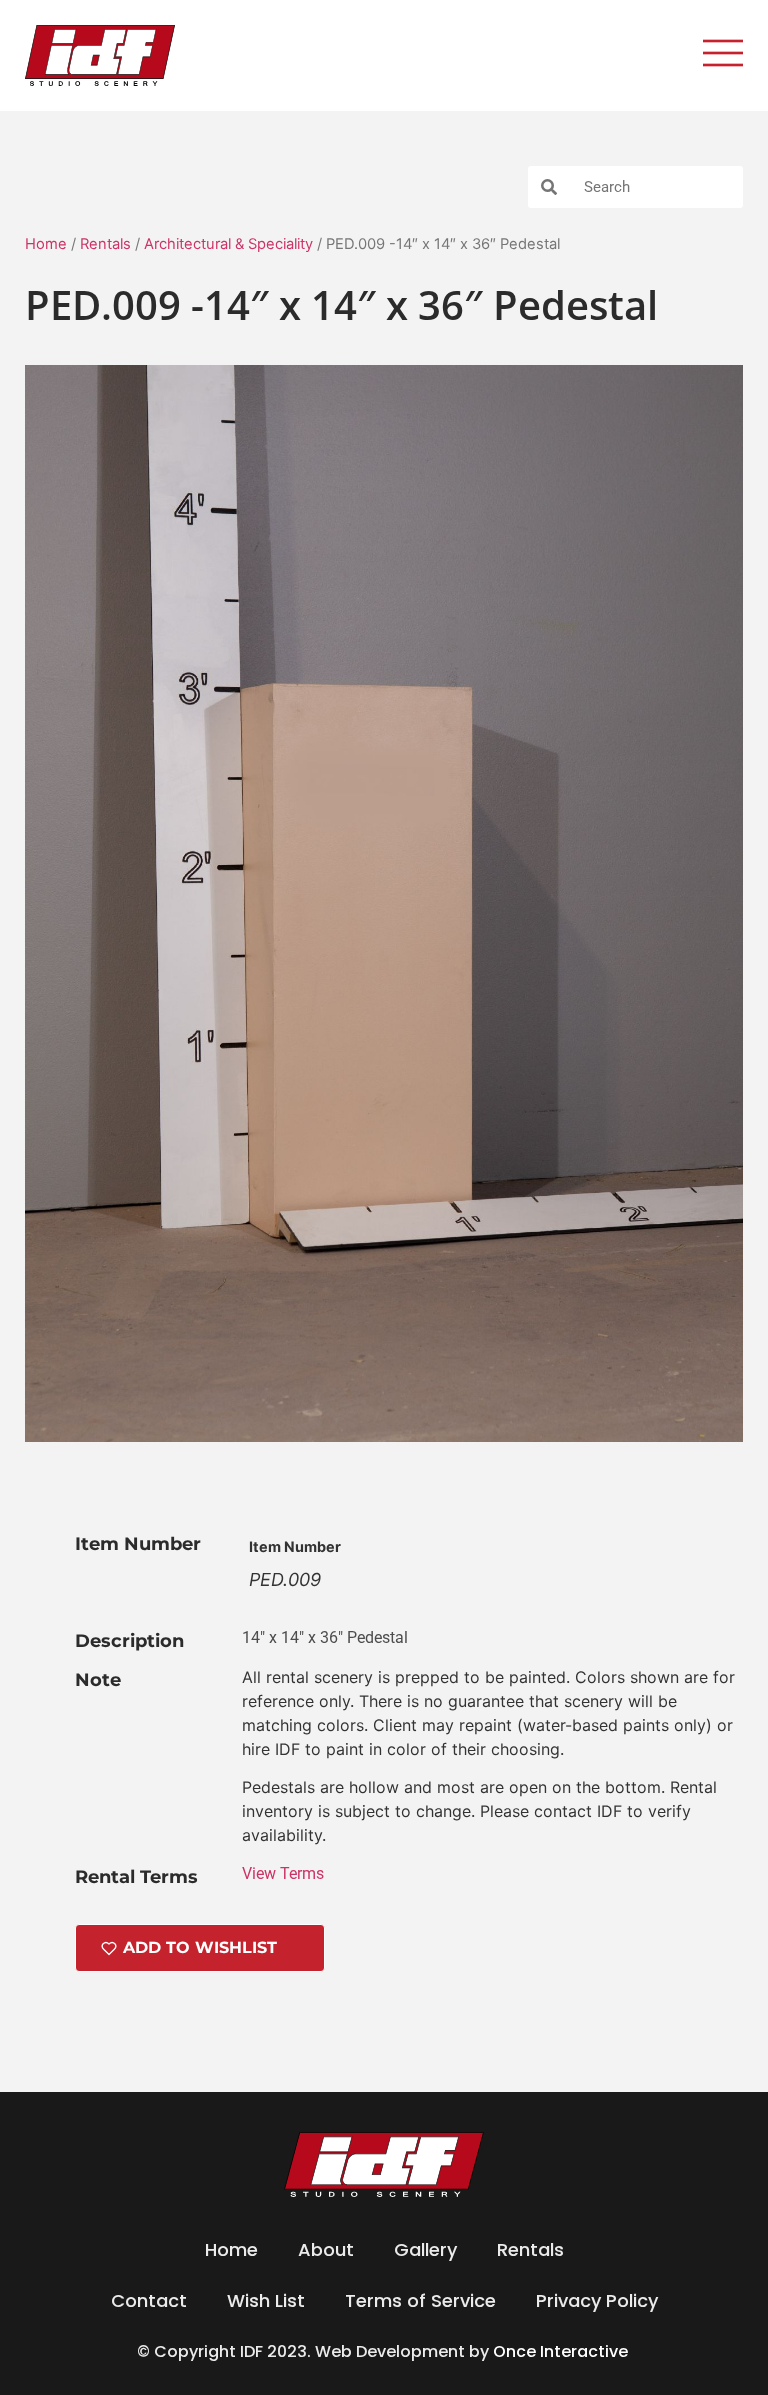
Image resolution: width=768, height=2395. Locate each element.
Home (46, 244)
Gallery (425, 2249)
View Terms (283, 1873)
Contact (149, 2300)
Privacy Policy (597, 2300)
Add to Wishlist (200, 1947)
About (326, 2249)
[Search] (549, 187)
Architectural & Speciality (228, 244)
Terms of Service (420, 2300)
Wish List (266, 2300)
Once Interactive (562, 2351)
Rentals (105, 244)
